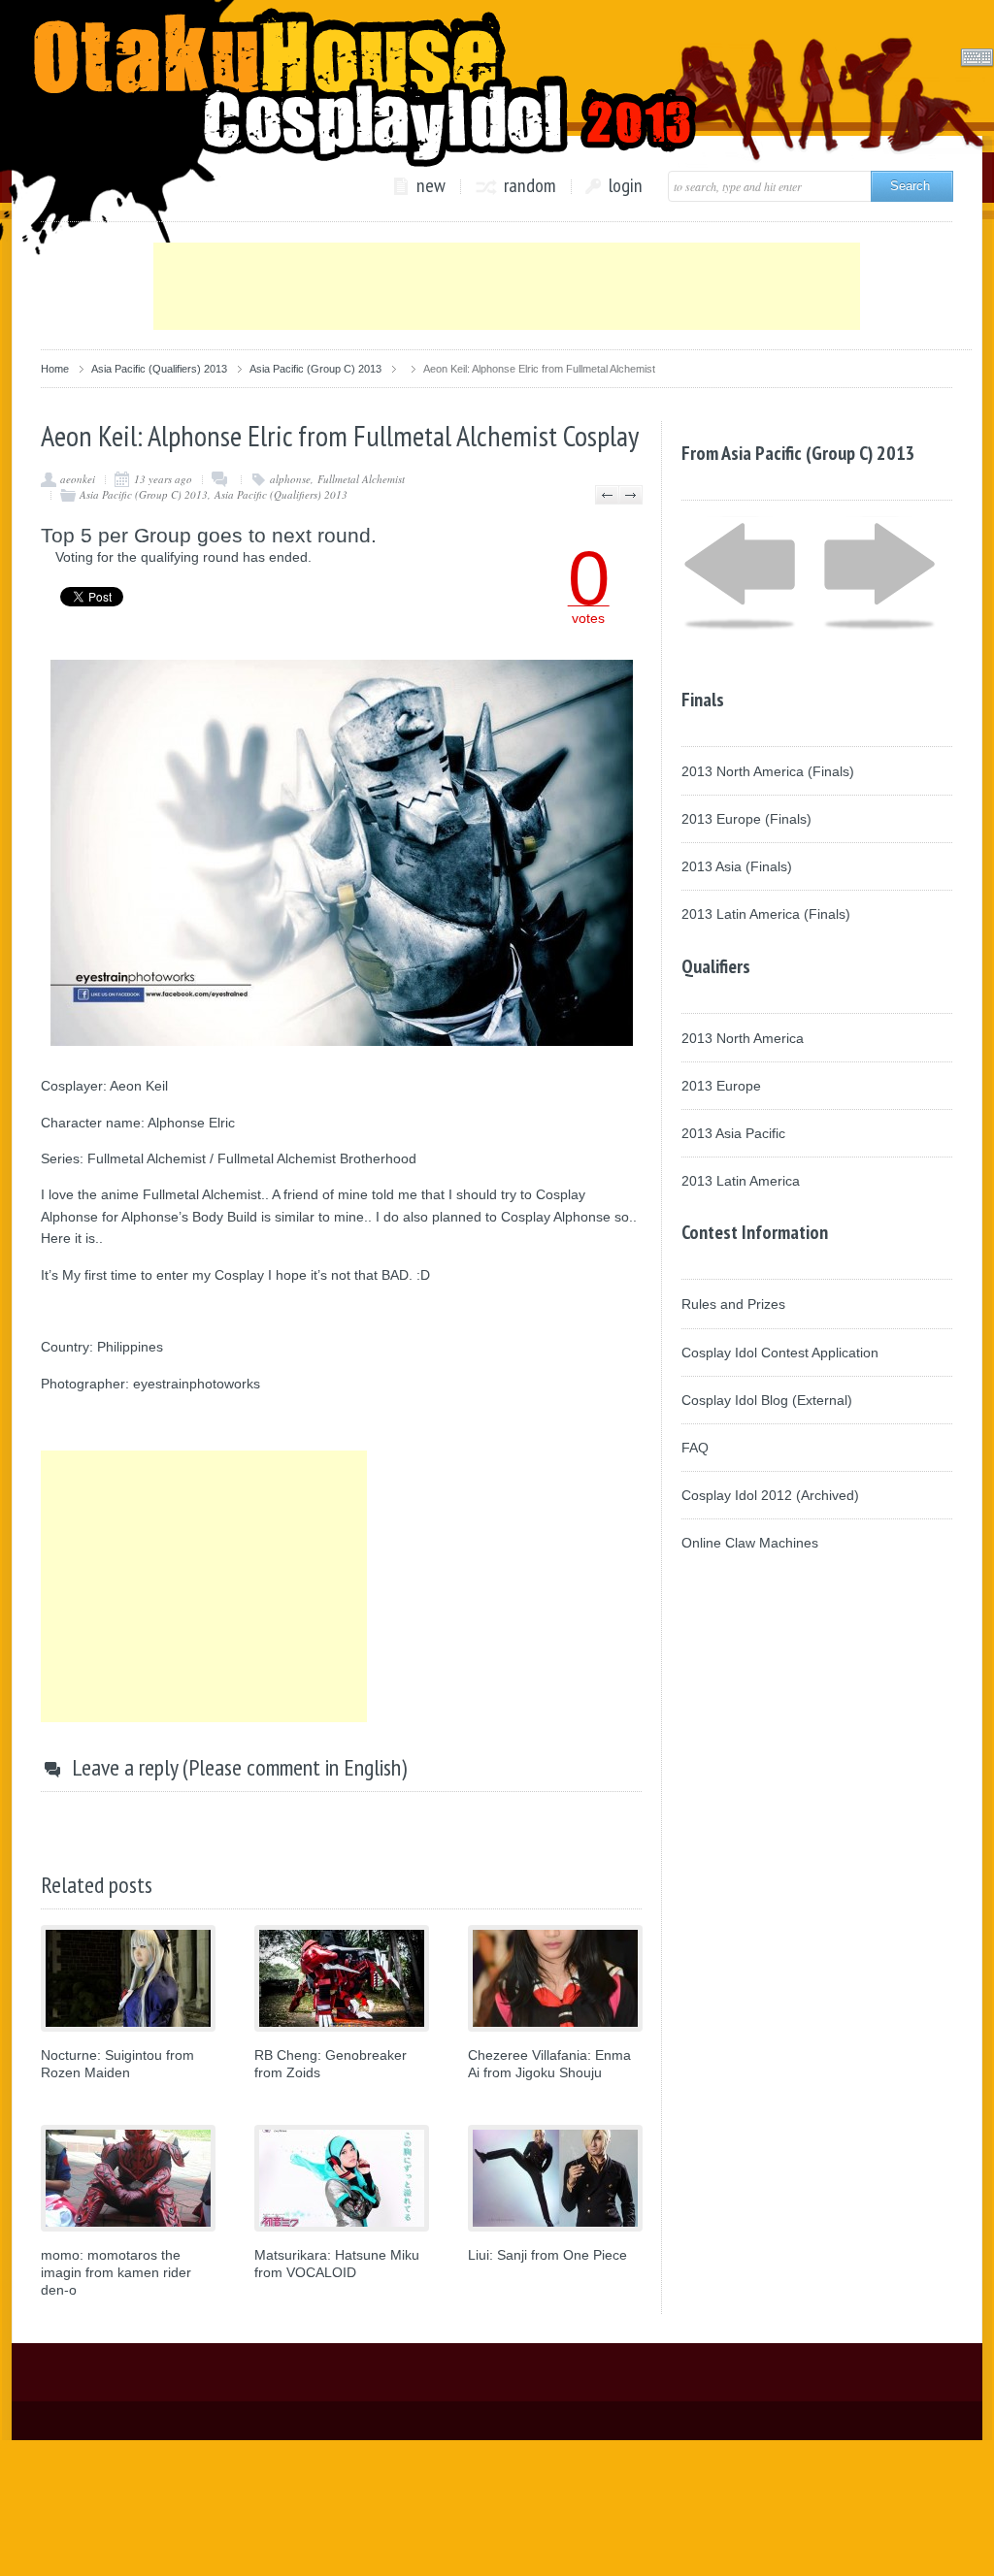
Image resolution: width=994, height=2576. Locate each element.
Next (630, 495)
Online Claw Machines (750, 1543)
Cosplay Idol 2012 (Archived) (770, 1495)
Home (55, 369)
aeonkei (78, 479)
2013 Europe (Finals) (746, 819)
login (626, 186)
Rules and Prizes (733, 1304)
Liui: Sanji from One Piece (547, 2255)
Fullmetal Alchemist (361, 479)
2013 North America (743, 1038)
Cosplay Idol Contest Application (780, 1353)
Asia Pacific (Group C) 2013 (315, 369)
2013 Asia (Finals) (737, 866)
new (431, 186)
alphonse (290, 479)
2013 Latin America (741, 1181)
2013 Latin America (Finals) (766, 914)
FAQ (695, 1448)
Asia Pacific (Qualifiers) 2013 (159, 369)
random (530, 186)
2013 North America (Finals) (768, 771)
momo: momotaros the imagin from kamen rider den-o (116, 2272)
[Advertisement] (507, 286)
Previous (607, 495)
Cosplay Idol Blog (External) (767, 1400)
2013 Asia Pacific (733, 1133)
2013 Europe (721, 1086)
